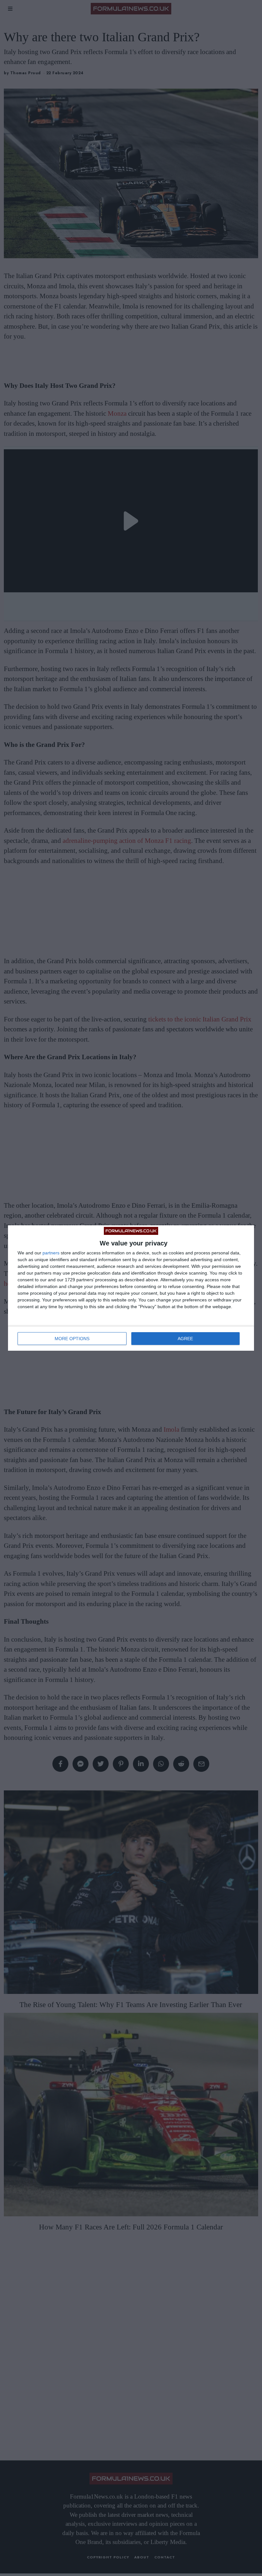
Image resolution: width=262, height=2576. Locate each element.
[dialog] (131, 1288)
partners (51, 1253)
